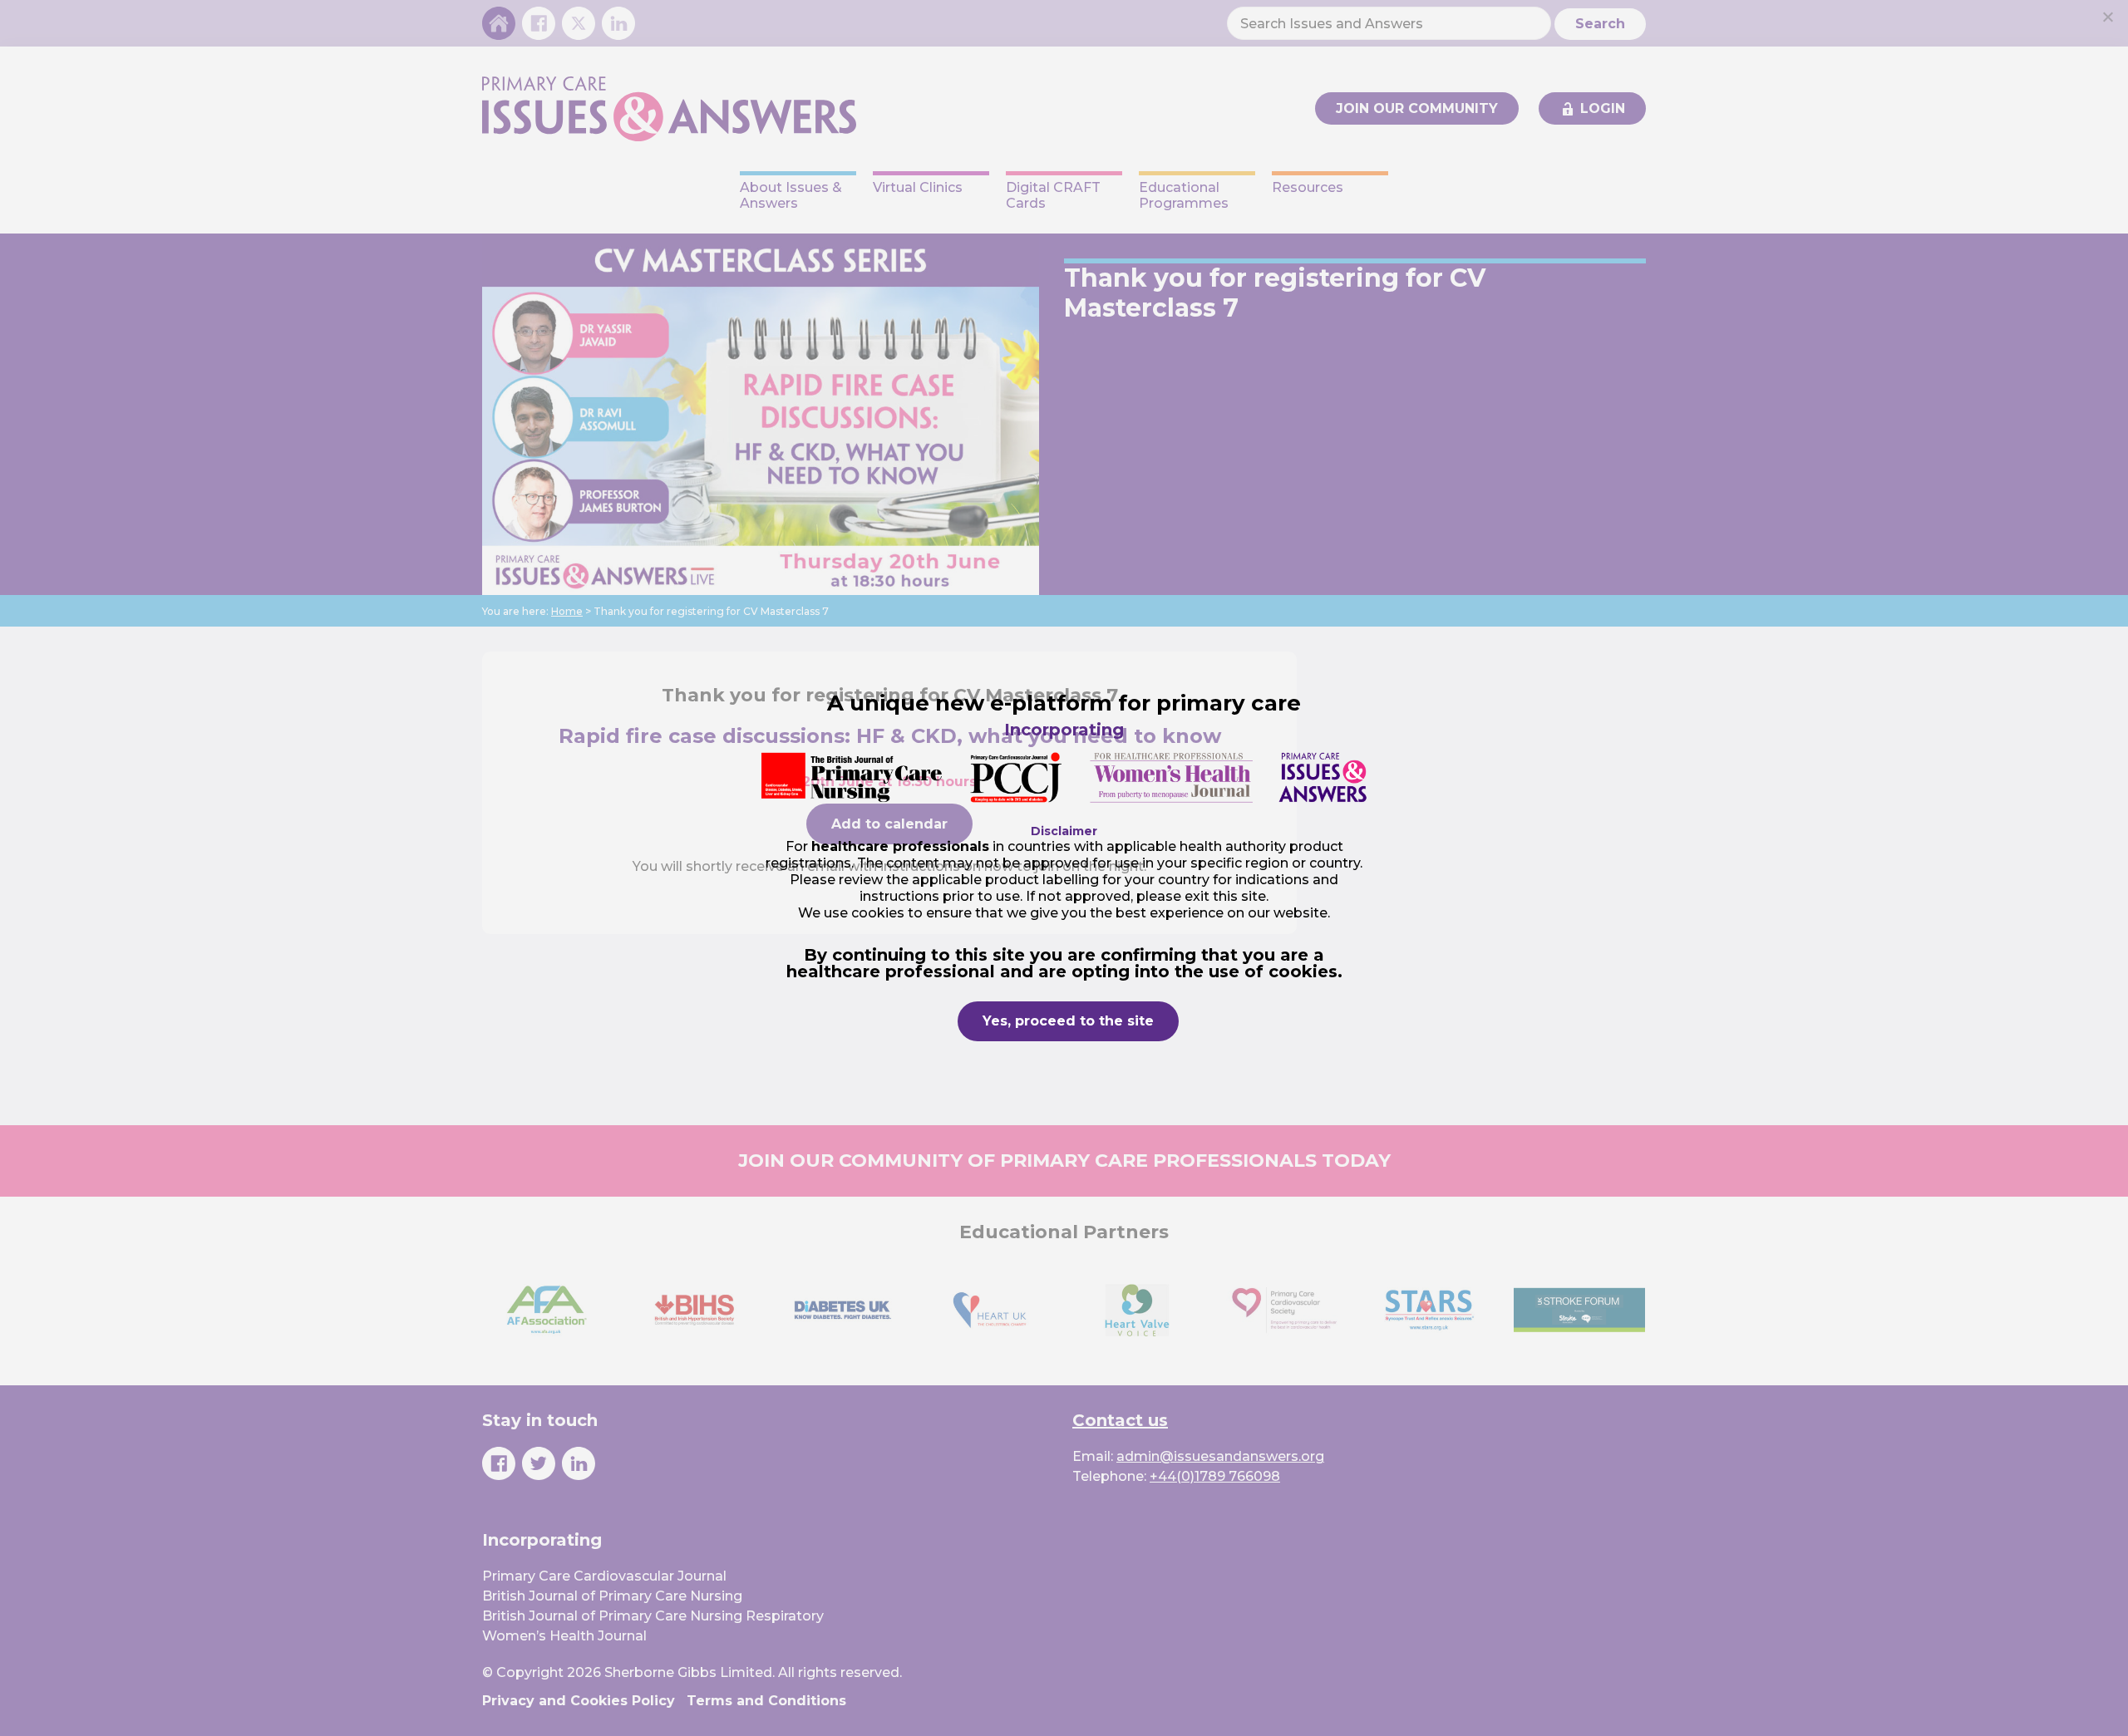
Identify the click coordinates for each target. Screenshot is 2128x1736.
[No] (2107, 17)
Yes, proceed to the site (1068, 1021)
